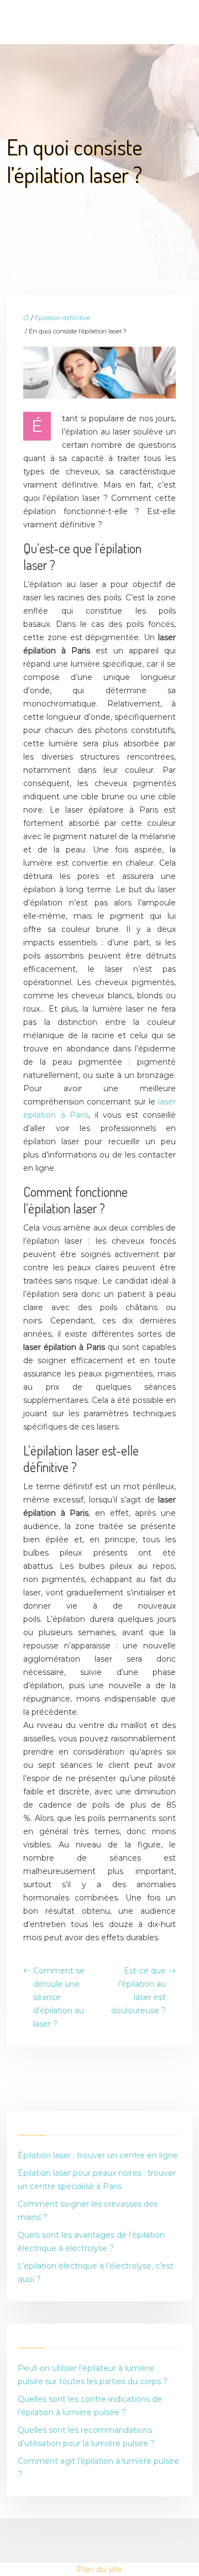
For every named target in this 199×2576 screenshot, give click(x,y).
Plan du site (99, 2569)
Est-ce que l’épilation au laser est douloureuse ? (138, 1991)
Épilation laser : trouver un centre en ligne (98, 2155)
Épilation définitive (62, 318)
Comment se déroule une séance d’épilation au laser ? (59, 1997)
